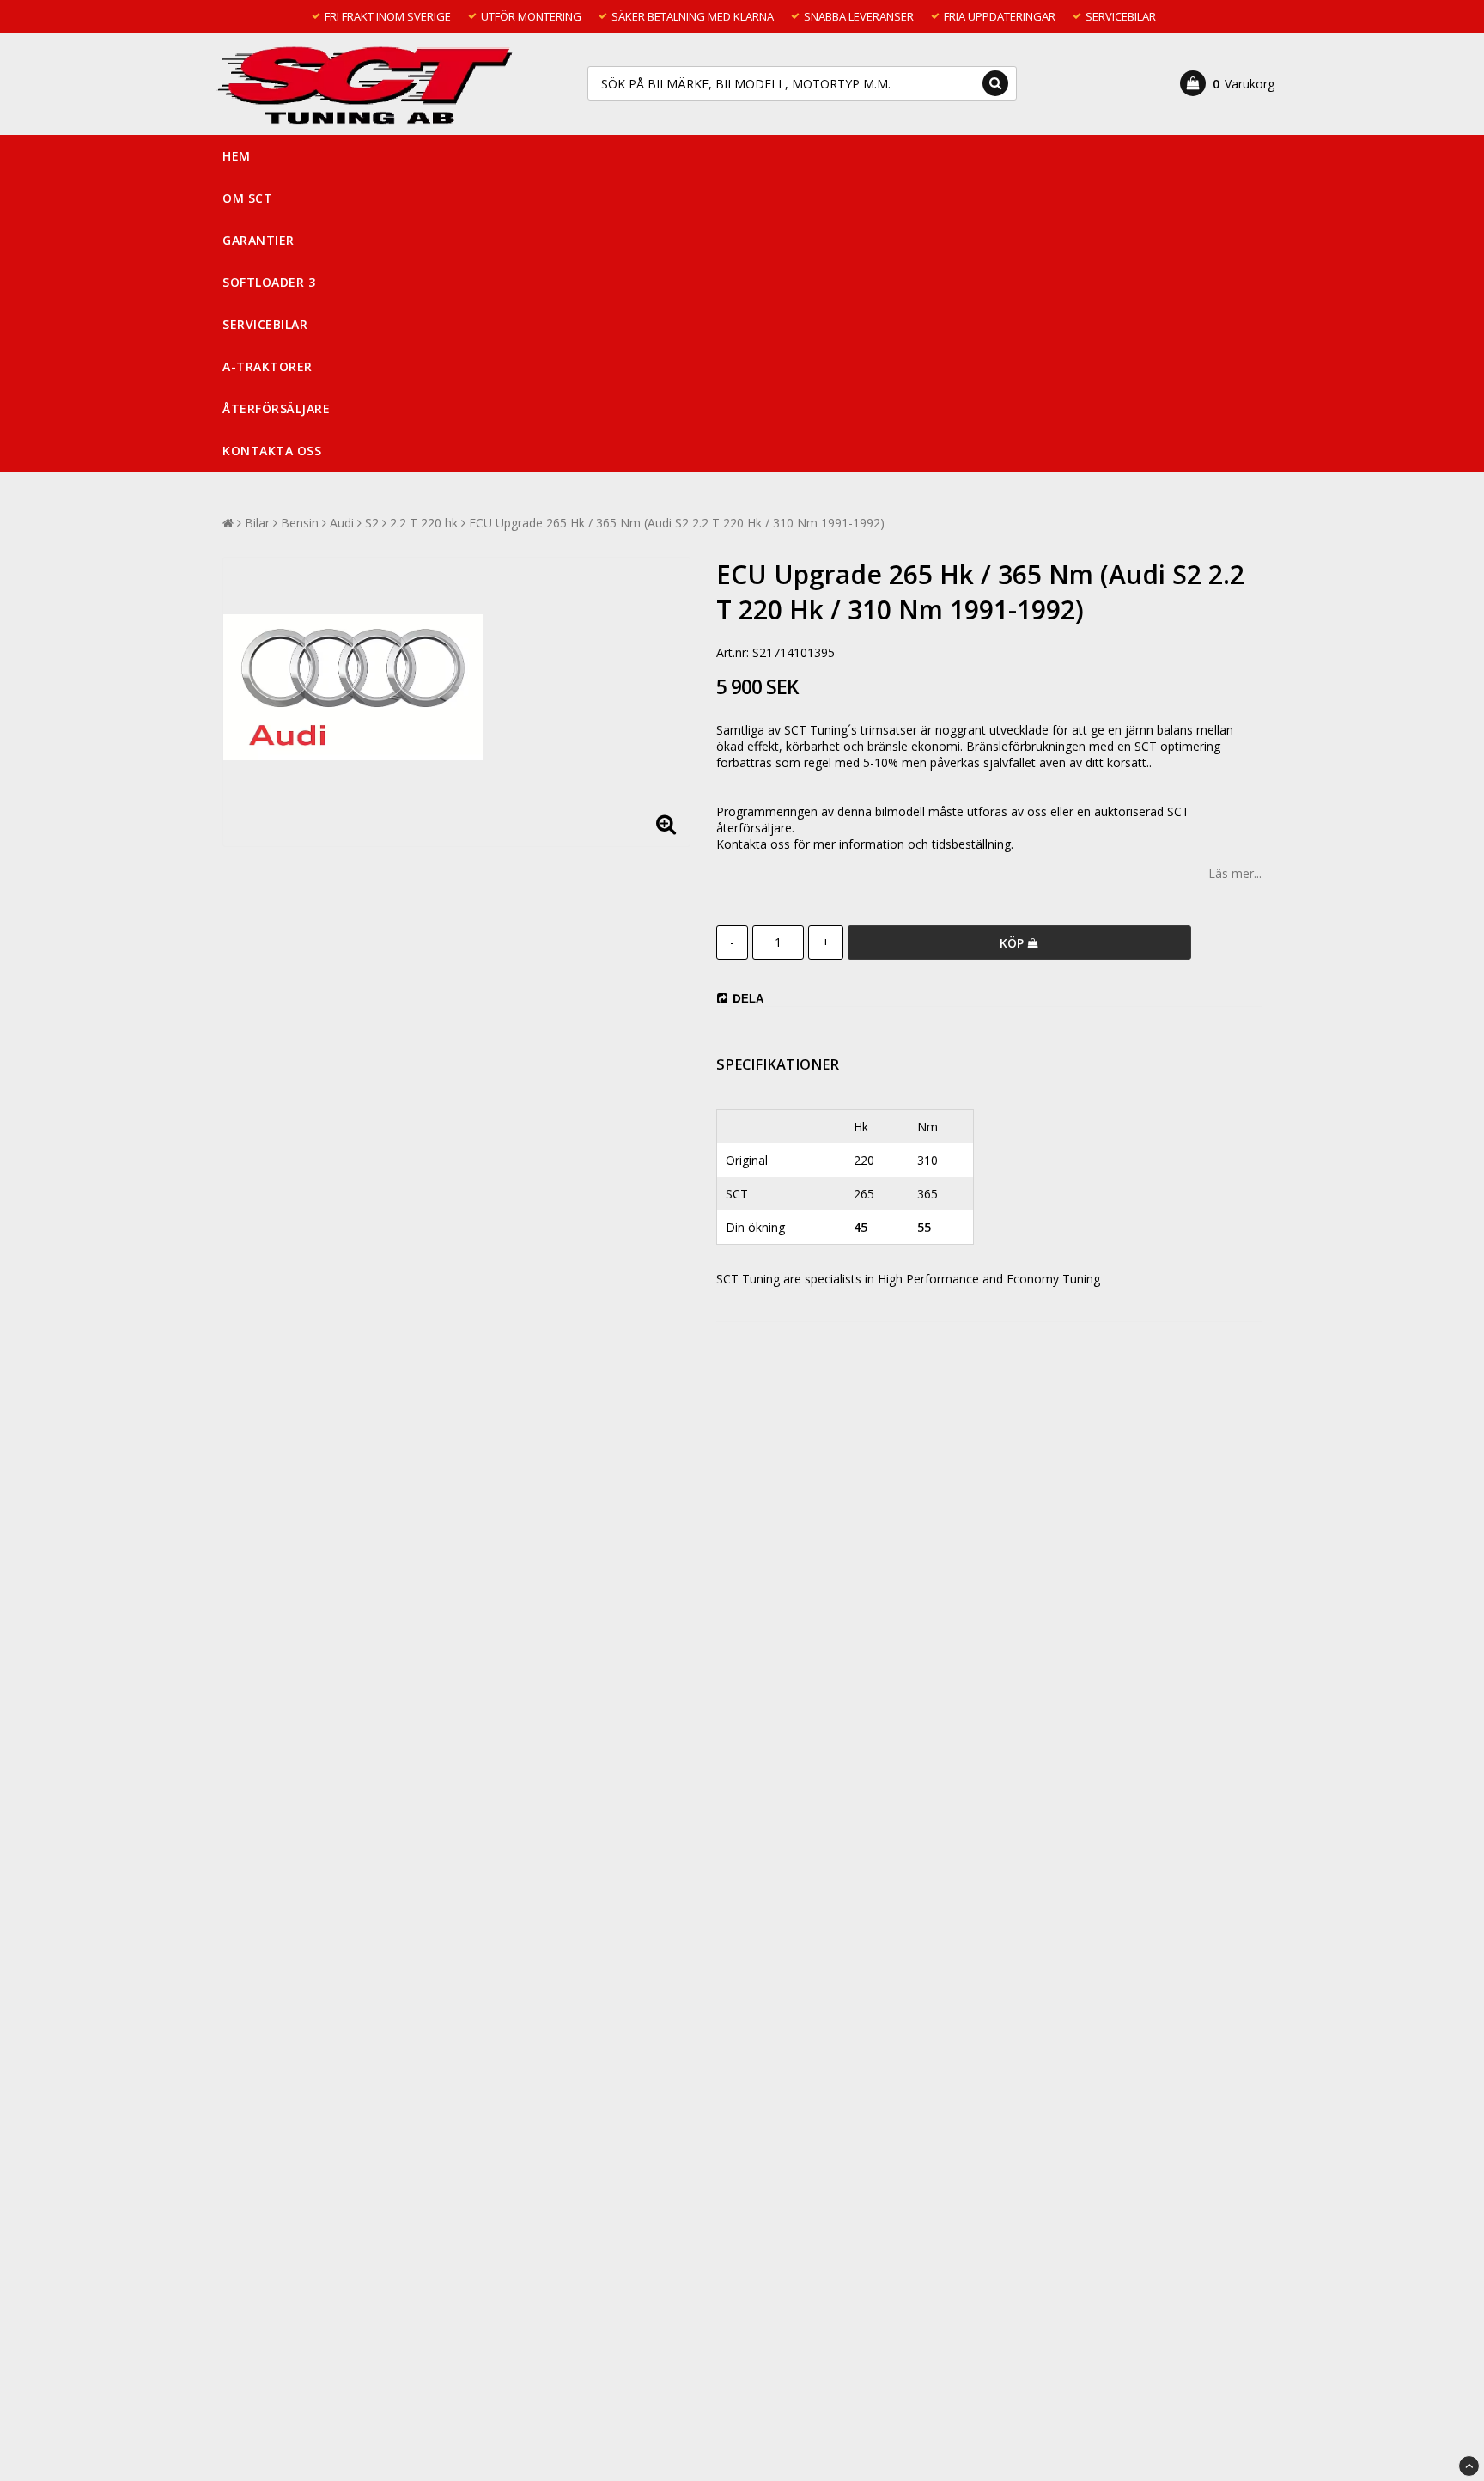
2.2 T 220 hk (424, 523)
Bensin (300, 523)
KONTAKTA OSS (272, 451)
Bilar (257, 523)
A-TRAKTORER (268, 366)
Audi (342, 523)
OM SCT (247, 198)
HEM (237, 156)
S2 (372, 523)
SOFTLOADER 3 (269, 282)
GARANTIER (258, 240)
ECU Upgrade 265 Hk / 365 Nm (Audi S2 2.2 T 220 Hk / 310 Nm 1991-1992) (677, 523)
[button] (1227, 83)
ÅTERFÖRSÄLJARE (276, 408)
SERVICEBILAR (265, 324)
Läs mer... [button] (1235, 873)
